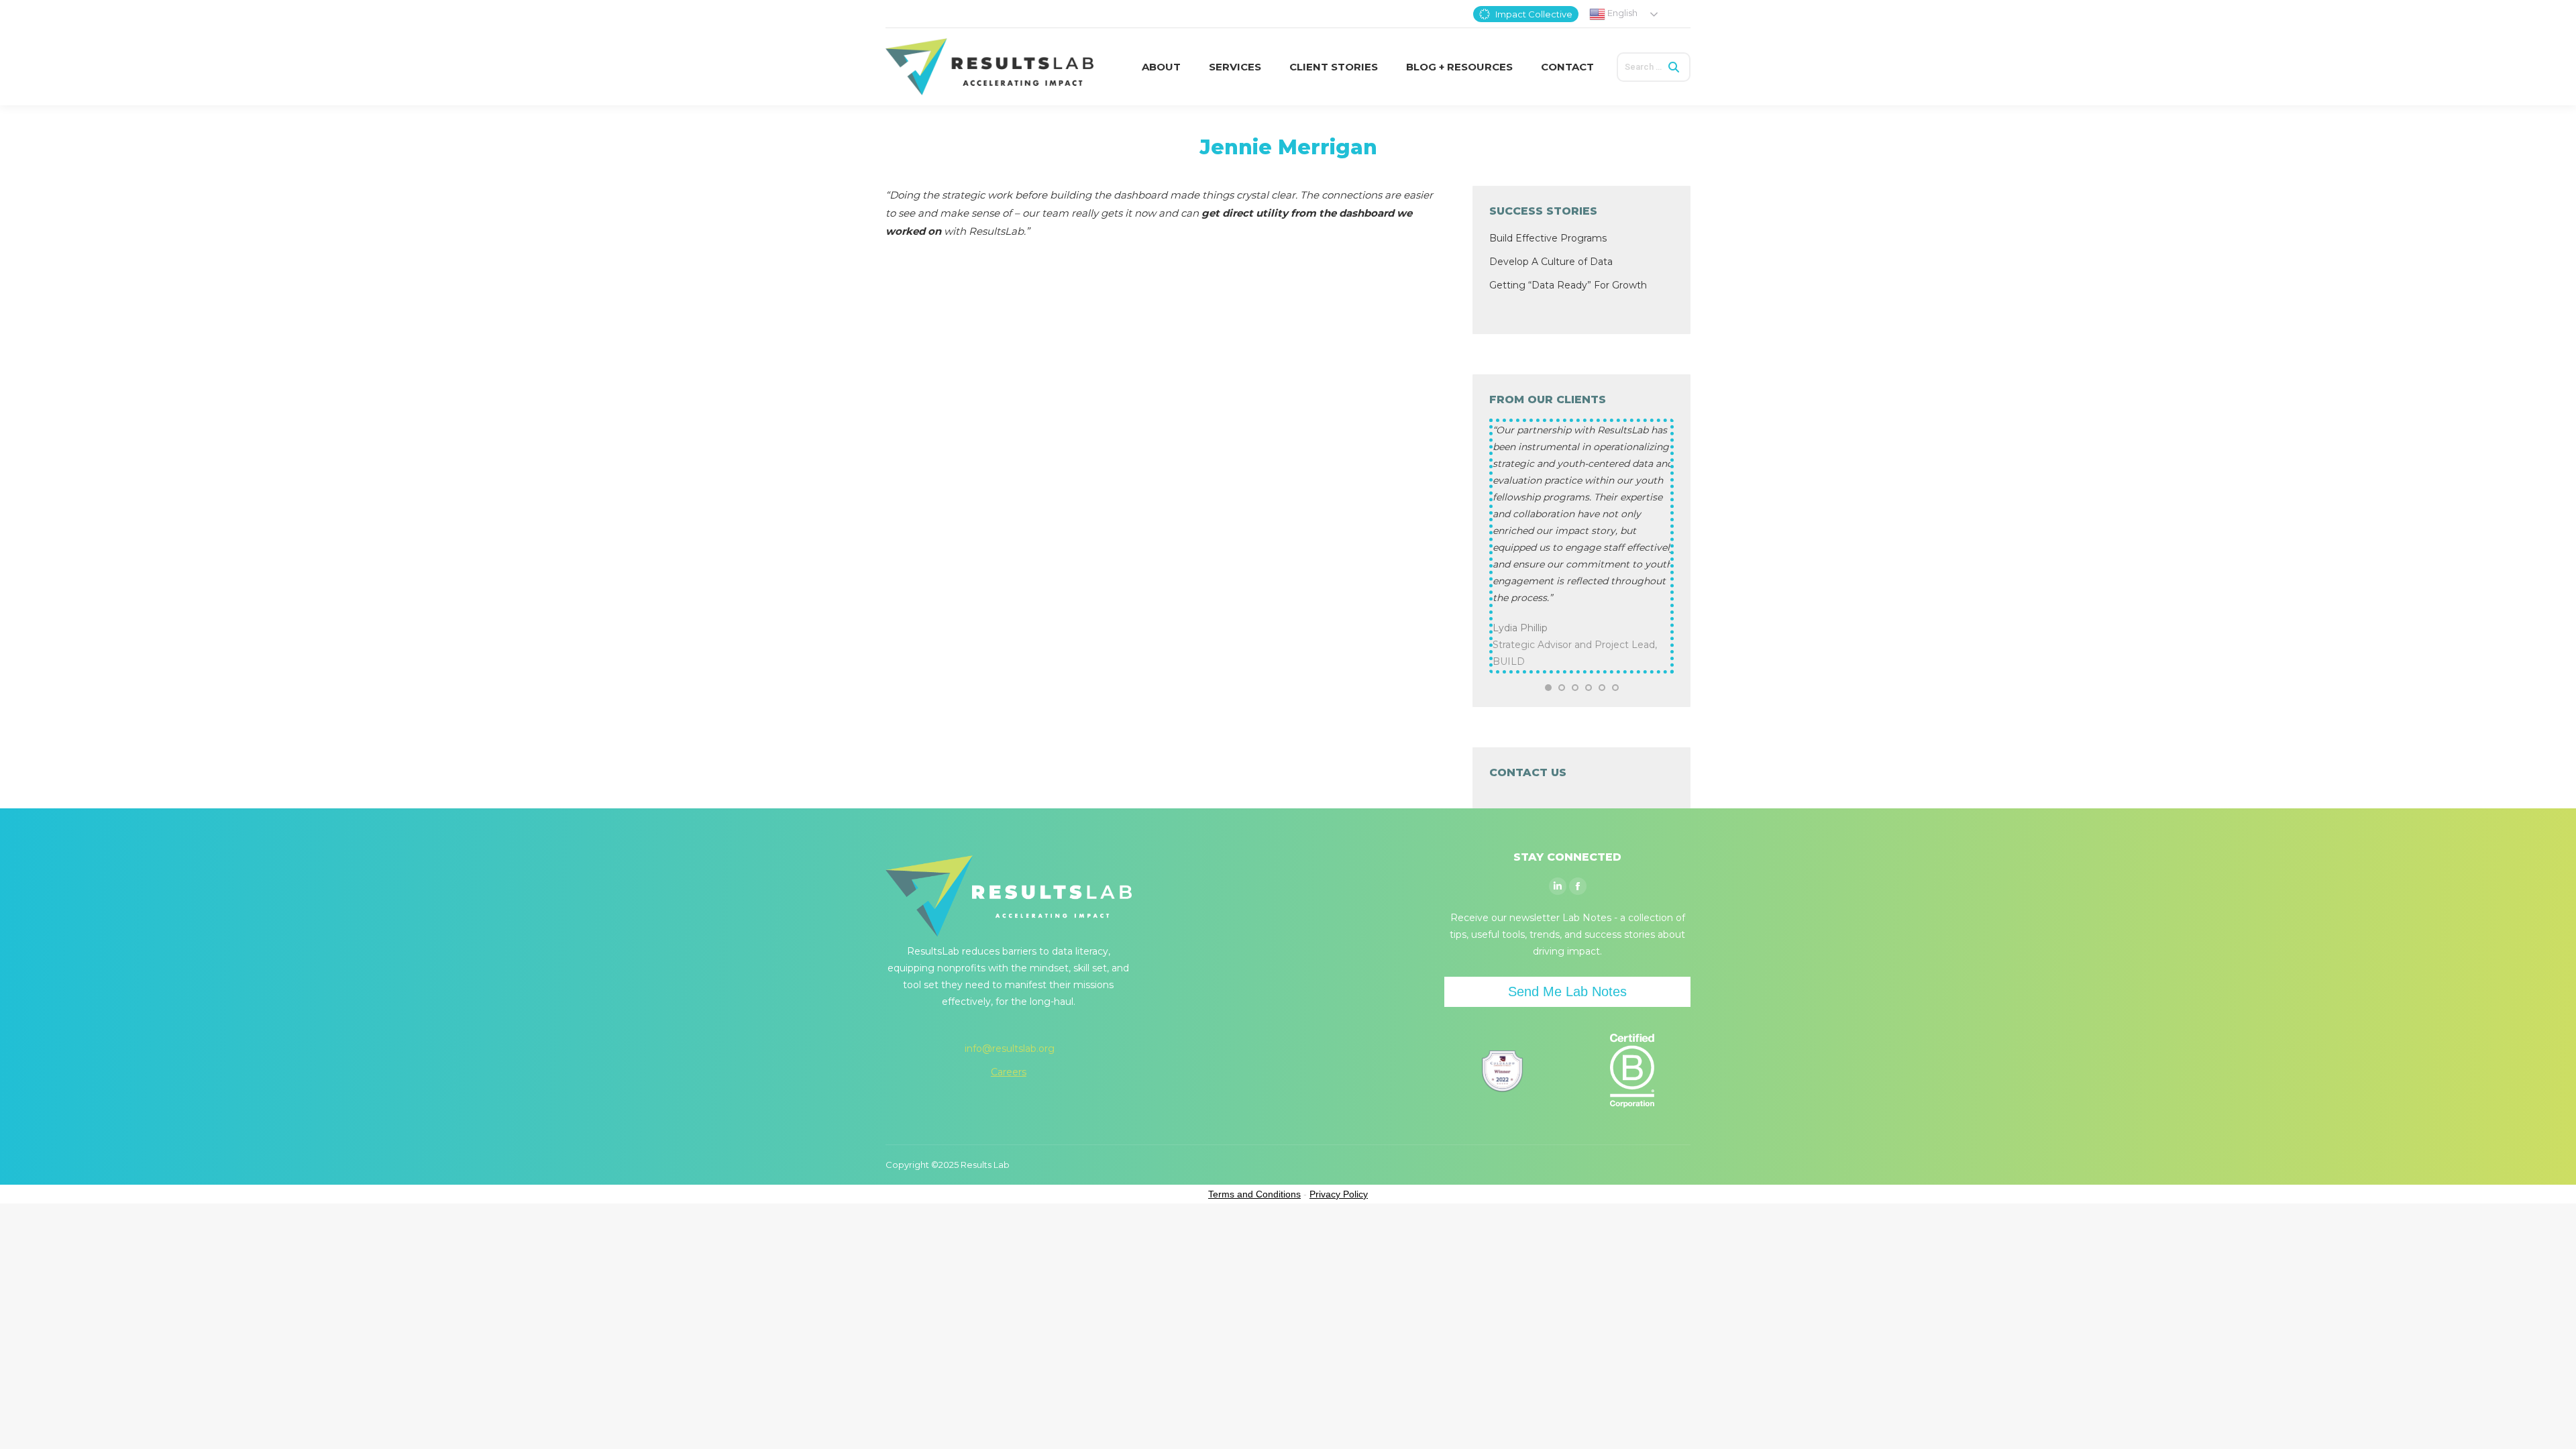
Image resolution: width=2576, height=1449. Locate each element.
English (1621, 13)
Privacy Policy (1339, 1194)
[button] (1548, 688)
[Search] (1674, 67)
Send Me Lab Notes (1567, 991)
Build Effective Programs (1548, 238)
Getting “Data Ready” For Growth (1568, 285)
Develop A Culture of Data (1551, 262)
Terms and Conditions (1254, 1194)
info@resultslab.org (1010, 1049)
